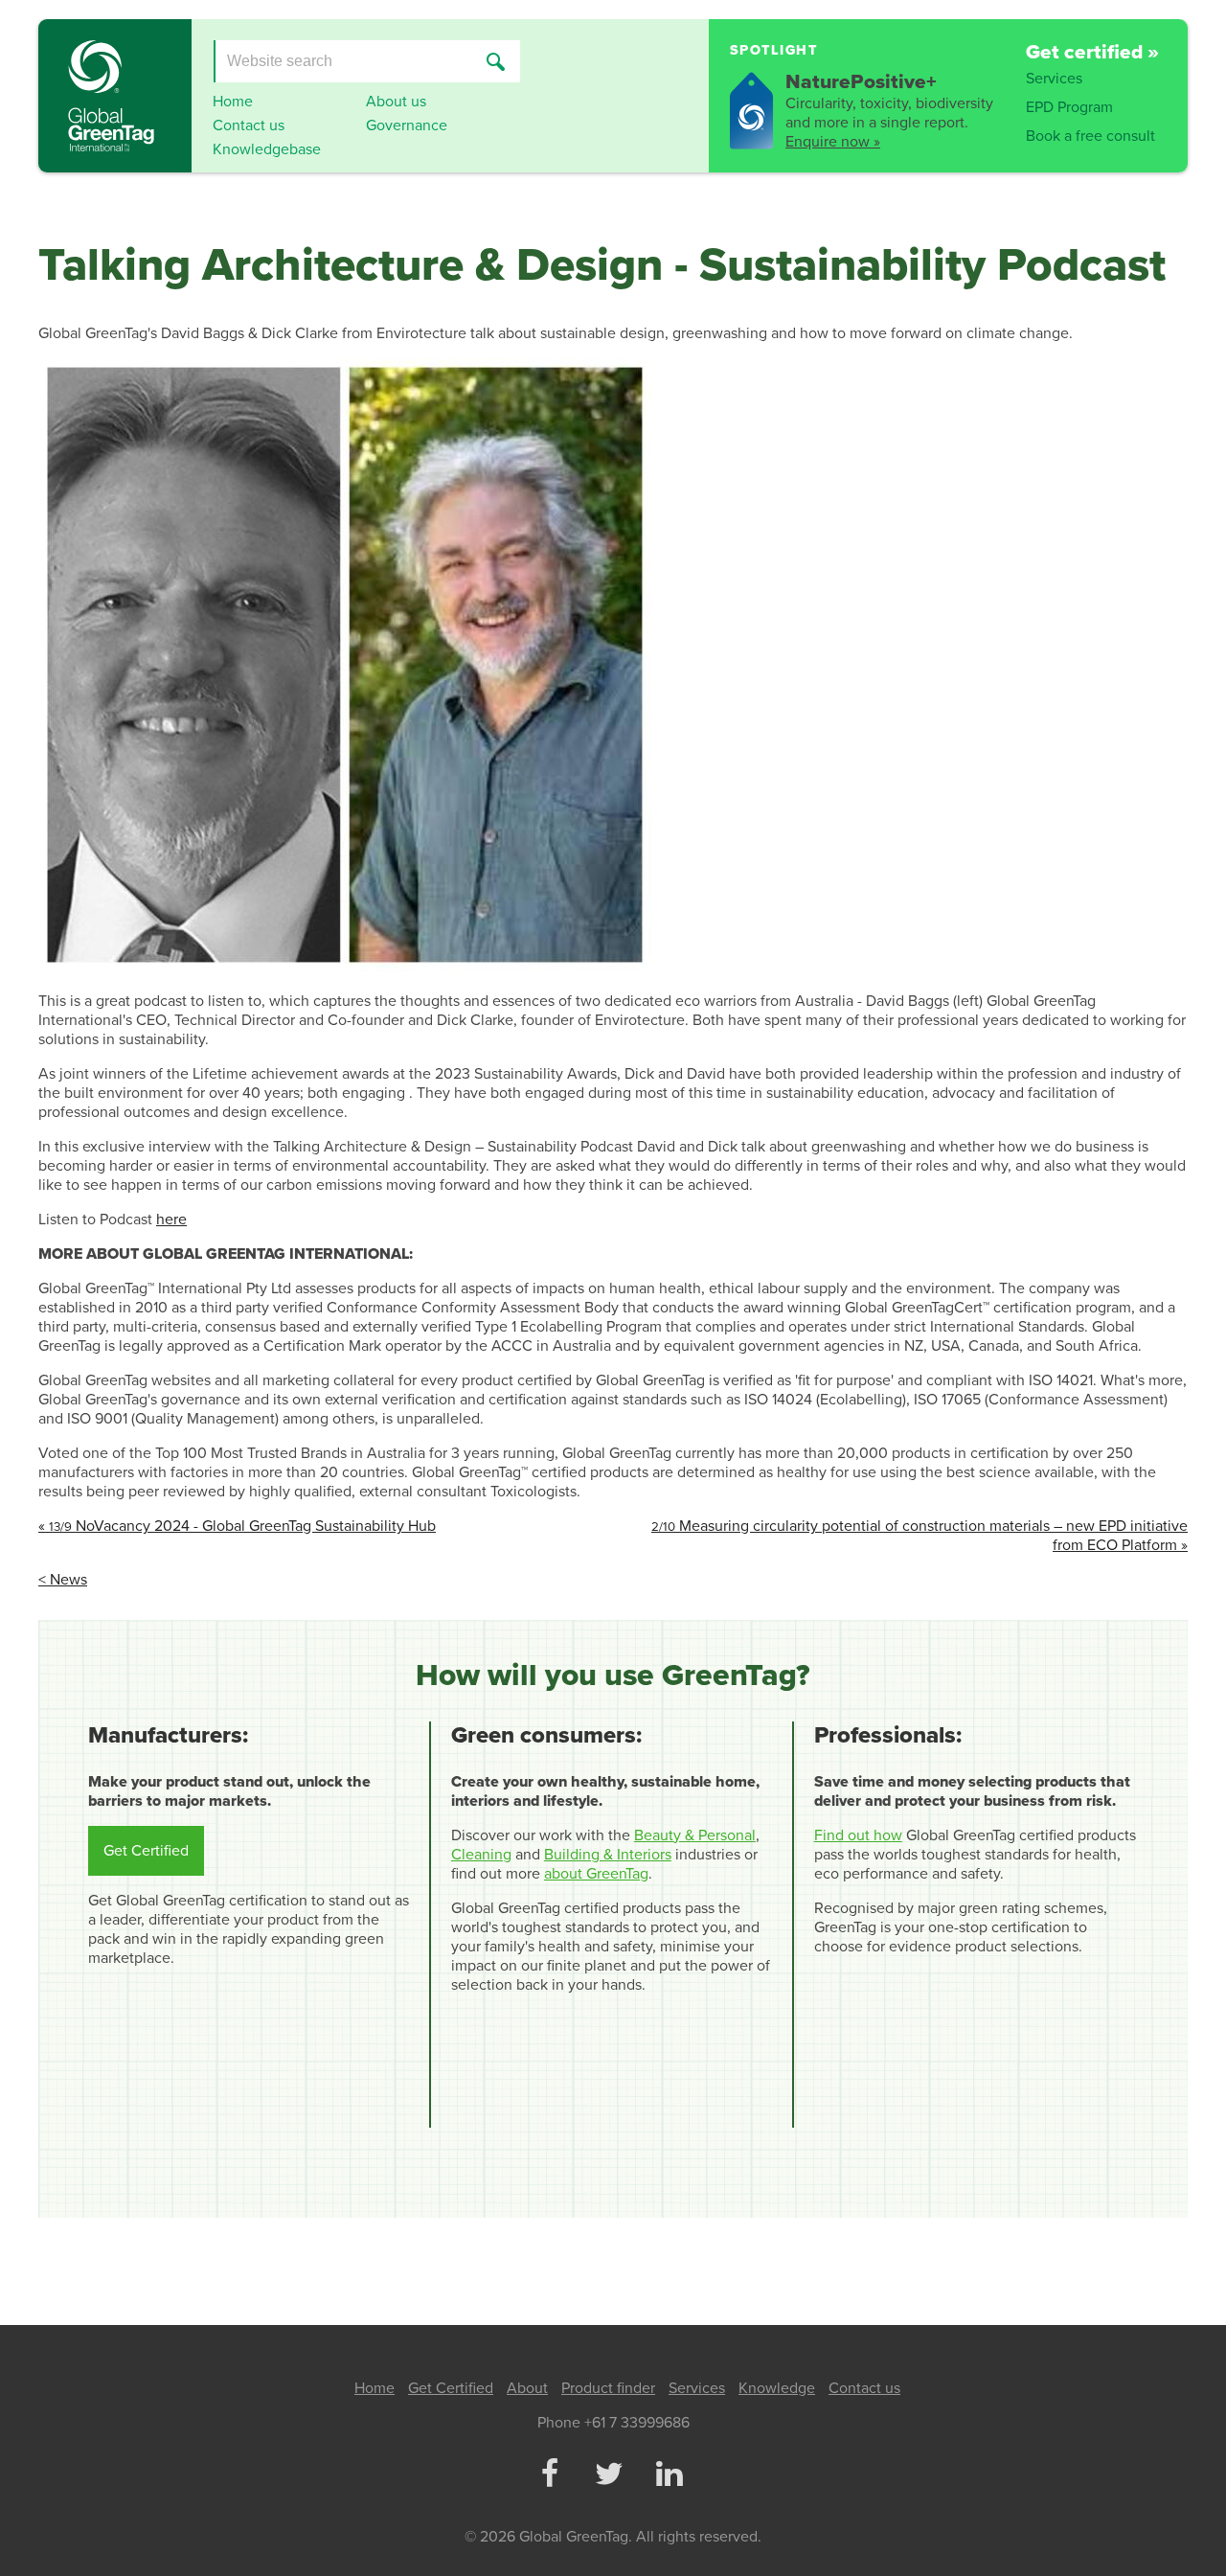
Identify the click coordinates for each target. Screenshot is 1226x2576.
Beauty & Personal (695, 1835)
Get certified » (1092, 52)
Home (233, 102)
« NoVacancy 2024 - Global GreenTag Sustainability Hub (237, 1526)
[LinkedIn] (669, 2475)
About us (396, 102)
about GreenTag (596, 1874)
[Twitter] (609, 2475)
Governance (407, 125)
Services (1054, 79)
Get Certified (146, 1851)
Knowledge (777, 2388)
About (527, 2388)
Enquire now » (833, 142)
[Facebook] (549, 2475)
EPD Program (1069, 107)
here (171, 1220)
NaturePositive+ (861, 82)
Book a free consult (1090, 136)
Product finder (608, 2388)
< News (63, 1580)
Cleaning (481, 1855)
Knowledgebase (267, 149)
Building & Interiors (608, 1855)
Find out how (858, 1835)
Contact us (249, 125)
